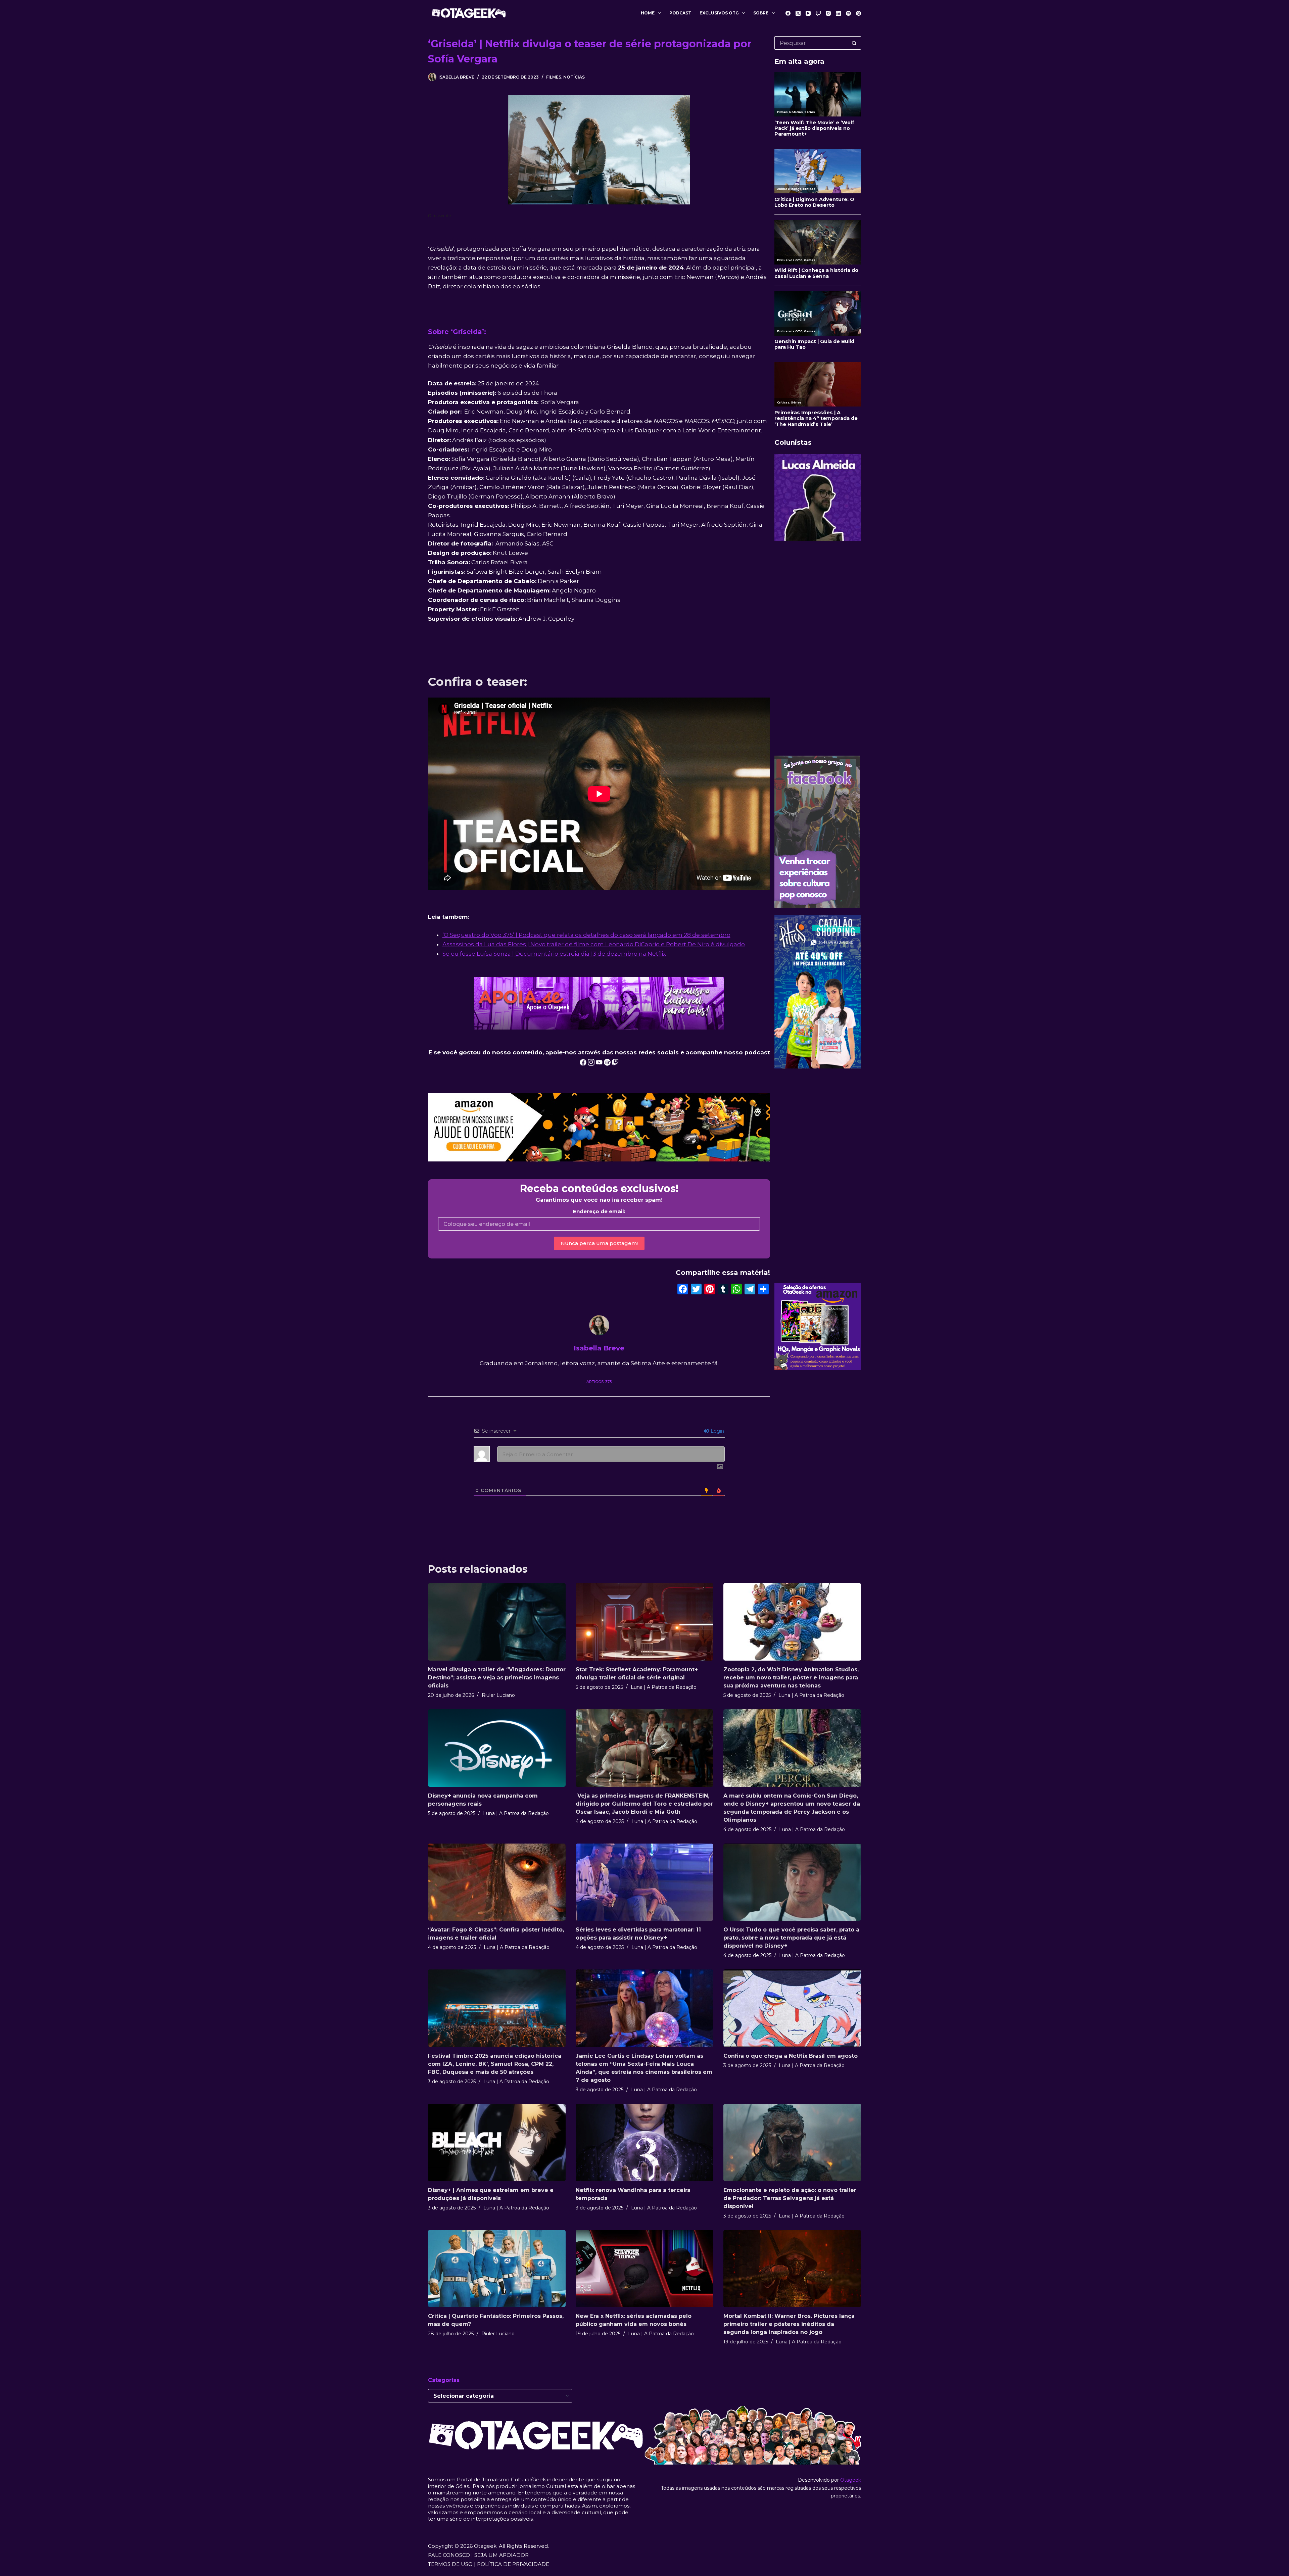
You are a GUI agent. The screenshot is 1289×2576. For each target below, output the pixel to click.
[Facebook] (788, 13)
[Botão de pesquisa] (854, 43)
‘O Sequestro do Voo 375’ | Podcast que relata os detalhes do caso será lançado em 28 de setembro (586, 935)
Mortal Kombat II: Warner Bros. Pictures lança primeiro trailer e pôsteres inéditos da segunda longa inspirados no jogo (789, 2324)
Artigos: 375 (599, 1382)
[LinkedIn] (838, 13)
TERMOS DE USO (450, 2564)
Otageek (851, 2480)
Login (717, 1431)
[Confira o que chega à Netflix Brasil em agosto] (792, 2008)
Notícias (574, 77)
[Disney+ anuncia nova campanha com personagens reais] (497, 1748)
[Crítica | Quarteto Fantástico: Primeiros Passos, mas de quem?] (497, 2269)
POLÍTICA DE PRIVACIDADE (513, 2564)
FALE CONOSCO (449, 2555)
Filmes (554, 77)
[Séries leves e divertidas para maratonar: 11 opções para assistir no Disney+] (644, 1882)
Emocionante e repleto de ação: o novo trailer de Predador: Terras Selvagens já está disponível (790, 2198)
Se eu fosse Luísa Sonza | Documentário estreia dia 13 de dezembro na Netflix (554, 954)
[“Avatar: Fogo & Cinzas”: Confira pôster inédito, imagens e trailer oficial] (497, 1882)
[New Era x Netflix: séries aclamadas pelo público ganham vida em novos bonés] (644, 2269)
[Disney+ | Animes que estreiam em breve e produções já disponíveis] (497, 2142)
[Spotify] (848, 13)
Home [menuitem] (648, 13)
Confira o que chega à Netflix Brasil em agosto (791, 2056)
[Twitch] (818, 13)
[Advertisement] (818, 648)
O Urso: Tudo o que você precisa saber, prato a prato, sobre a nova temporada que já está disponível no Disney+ (791, 1938)
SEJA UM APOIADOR (502, 2555)
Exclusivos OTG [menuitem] (719, 13)
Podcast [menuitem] (680, 13)
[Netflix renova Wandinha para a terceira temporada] (644, 2142)
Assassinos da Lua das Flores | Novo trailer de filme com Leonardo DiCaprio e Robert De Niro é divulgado (594, 944)
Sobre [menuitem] (761, 13)
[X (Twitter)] (798, 13)
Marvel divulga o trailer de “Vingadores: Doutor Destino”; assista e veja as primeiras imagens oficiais (497, 1678)
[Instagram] (828, 13)
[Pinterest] (858, 13)
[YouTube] (808, 13)
